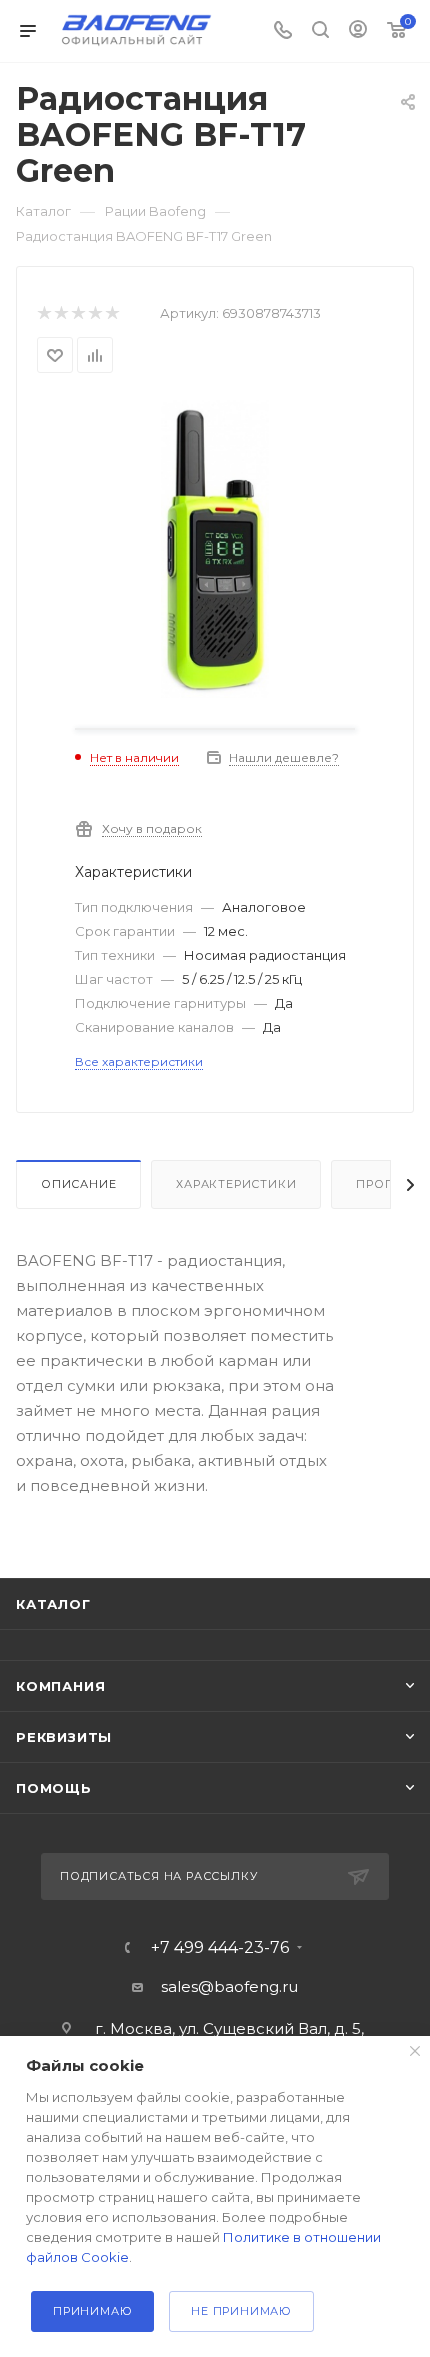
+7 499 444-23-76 (220, 1948)
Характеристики (236, 1184)
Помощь (54, 1788)
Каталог (53, 1604)
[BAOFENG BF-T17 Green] (215, 547)
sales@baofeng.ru (229, 1986)
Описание (78, 1184)
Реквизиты (64, 1737)
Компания (60, 1686)
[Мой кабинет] (358, 31)
